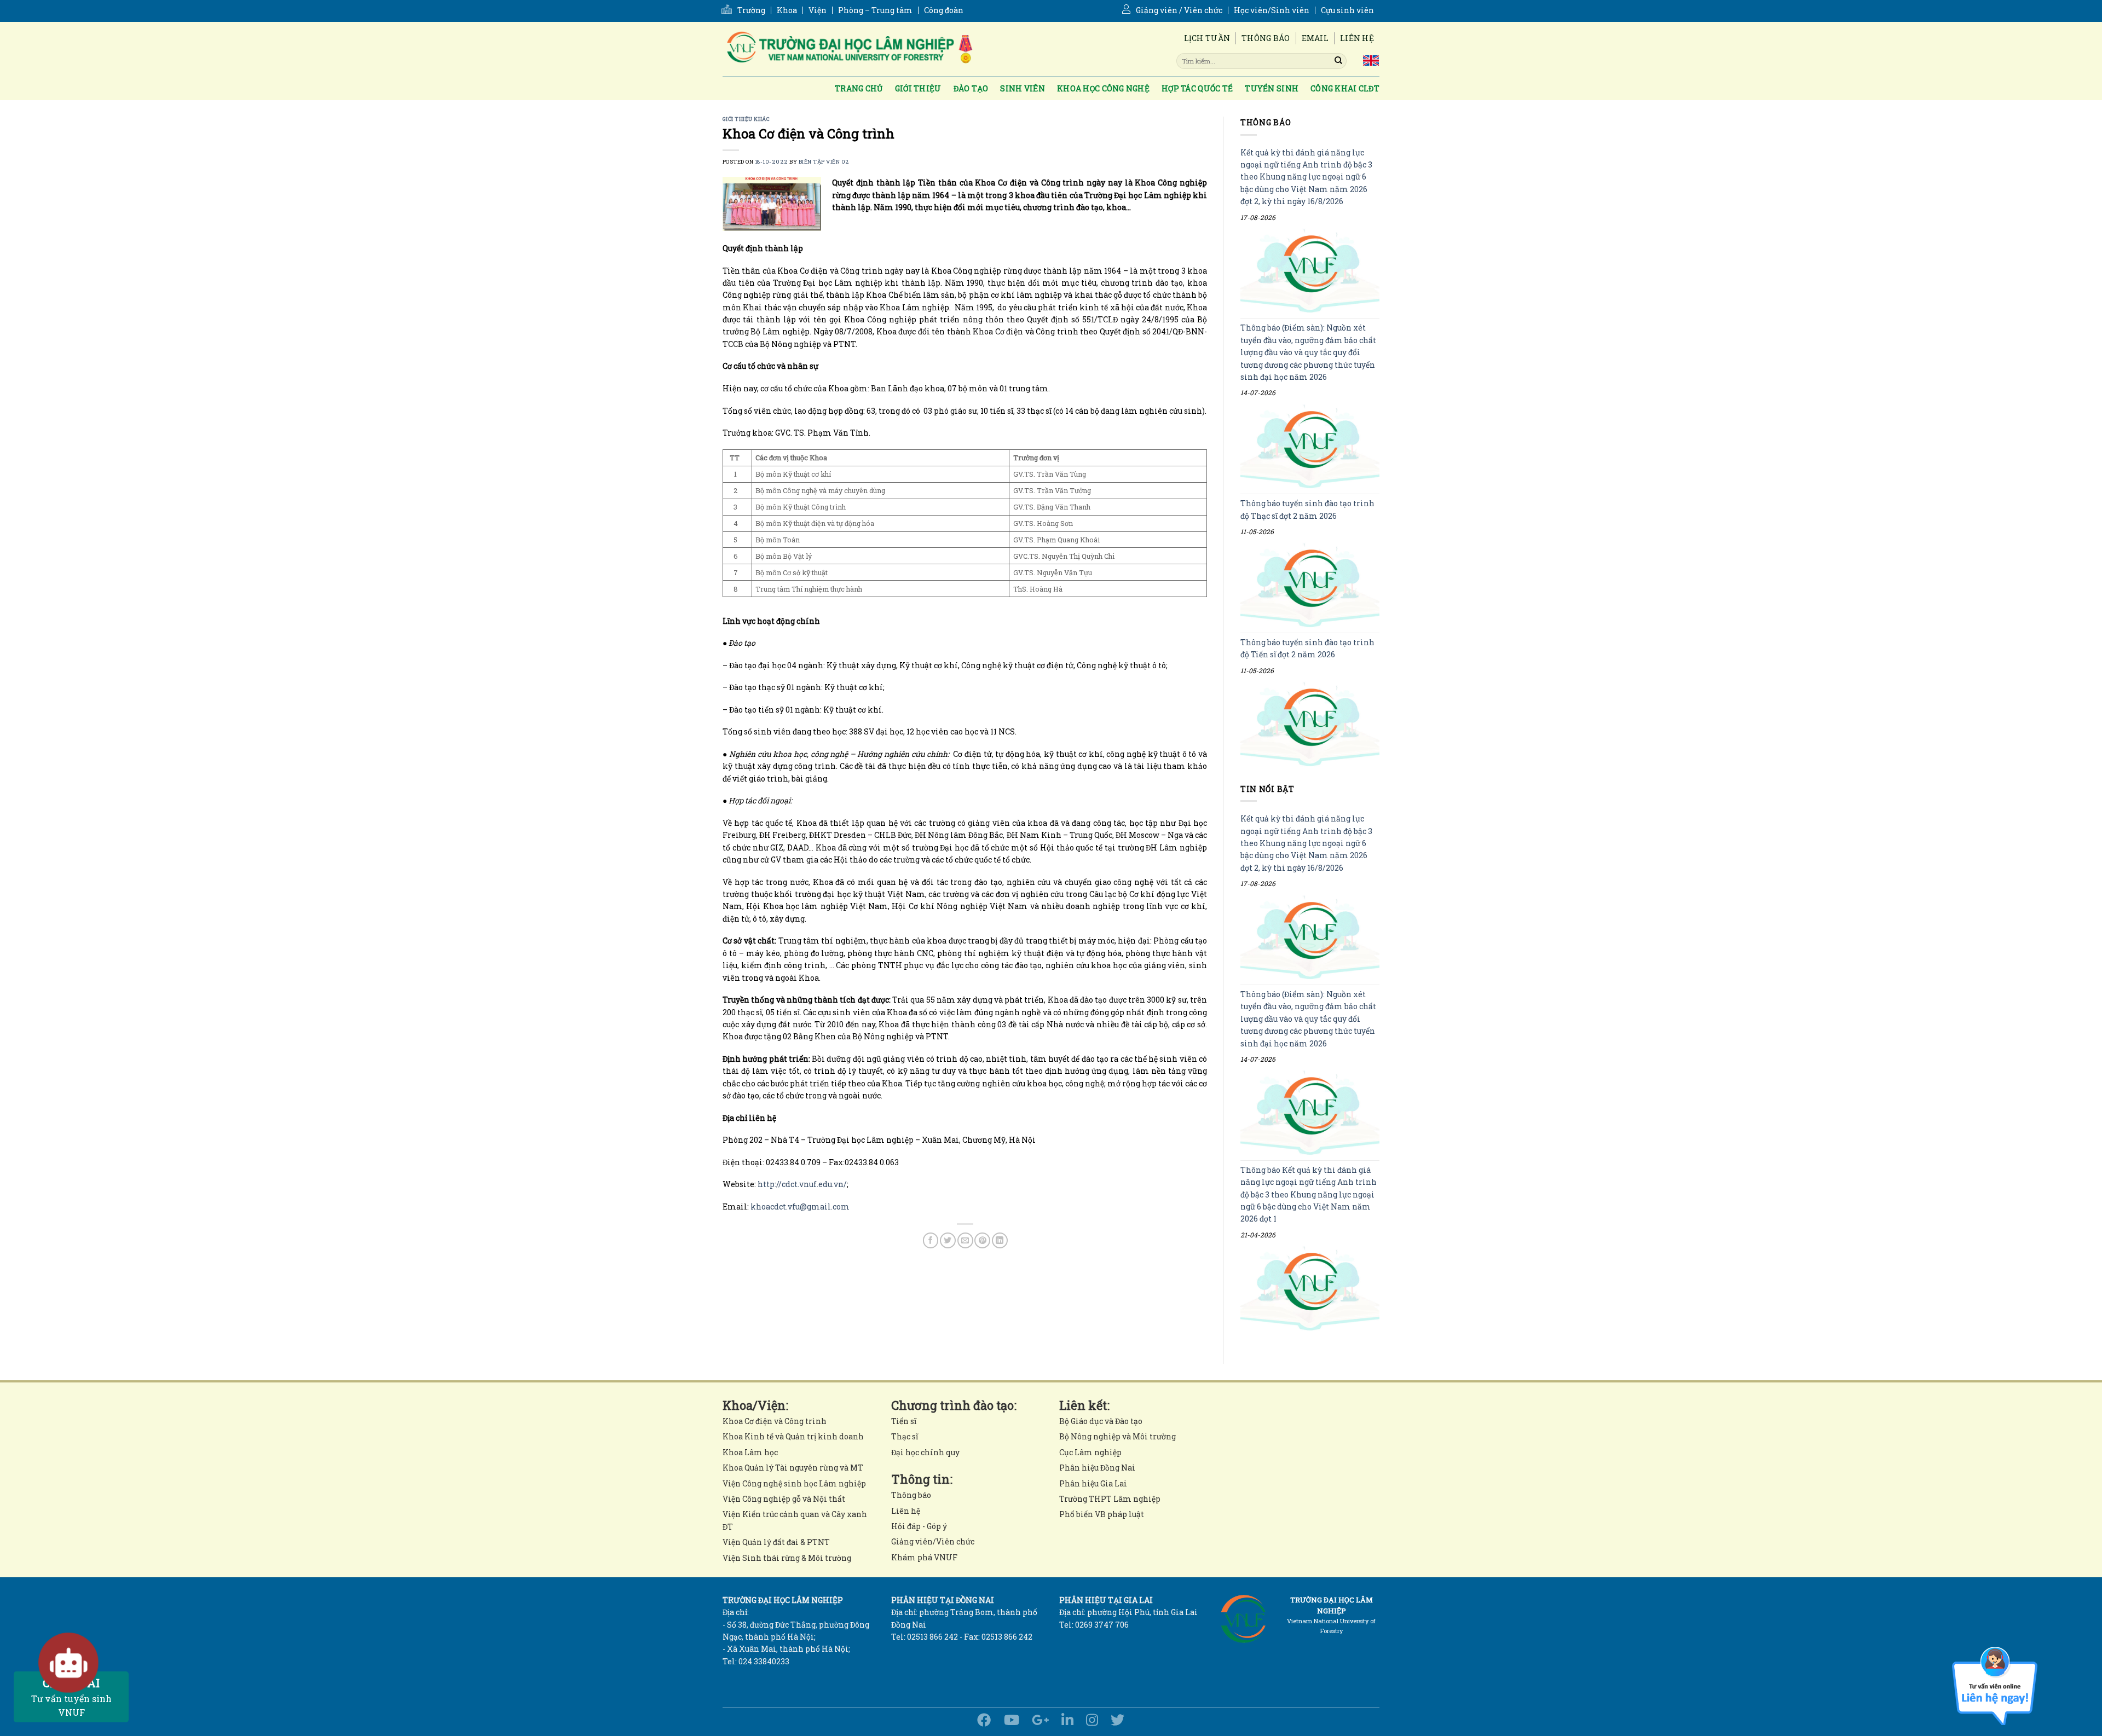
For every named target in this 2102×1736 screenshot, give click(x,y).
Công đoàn (944, 10)
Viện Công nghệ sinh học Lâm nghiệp (794, 1483)
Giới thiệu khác (746, 119)
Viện (818, 10)
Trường (751, 10)
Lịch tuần (1207, 38)
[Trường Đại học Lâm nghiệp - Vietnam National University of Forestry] (848, 49)
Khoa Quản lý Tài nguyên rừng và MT (793, 1468)
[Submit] (1338, 61)
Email (1315, 38)
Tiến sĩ (904, 1421)
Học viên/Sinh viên (1272, 10)
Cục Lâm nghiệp (1090, 1452)
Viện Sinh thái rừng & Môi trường (787, 1558)
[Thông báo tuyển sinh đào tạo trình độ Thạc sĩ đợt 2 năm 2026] (1310, 585)
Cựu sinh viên (1347, 10)
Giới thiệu (918, 88)
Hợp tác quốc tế (1197, 88)
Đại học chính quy (925, 1452)
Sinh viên (1023, 88)
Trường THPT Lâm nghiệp (1110, 1499)
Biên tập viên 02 (824, 162)
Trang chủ (859, 88)
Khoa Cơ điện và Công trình (775, 1421)
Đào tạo (971, 88)
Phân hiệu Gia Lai (1093, 1483)
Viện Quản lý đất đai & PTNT (776, 1542)
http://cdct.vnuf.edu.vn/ (802, 1184)
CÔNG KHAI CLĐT (1345, 88)
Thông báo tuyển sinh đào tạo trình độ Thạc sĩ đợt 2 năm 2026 (1307, 510)
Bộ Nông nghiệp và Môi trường (1118, 1436)
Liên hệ (1357, 38)
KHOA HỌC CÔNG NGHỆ (1103, 88)
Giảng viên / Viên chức (1179, 10)
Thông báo (1266, 38)
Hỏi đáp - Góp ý (919, 1526)
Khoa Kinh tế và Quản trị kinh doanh (793, 1436)
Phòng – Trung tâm (875, 10)
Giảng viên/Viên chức (933, 1541)
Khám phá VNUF (924, 1557)
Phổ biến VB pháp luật (1102, 1514)
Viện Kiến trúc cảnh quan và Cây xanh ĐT (795, 1520)
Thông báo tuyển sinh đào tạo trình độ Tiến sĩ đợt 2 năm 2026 (1307, 648)
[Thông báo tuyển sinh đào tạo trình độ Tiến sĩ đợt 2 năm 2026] (1310, 724)
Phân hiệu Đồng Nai (1097, 1468)
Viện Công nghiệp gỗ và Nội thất (784, 1499)
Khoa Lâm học (750, 1452)
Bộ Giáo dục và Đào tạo (1101, 1421)
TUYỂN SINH (1272, 88)
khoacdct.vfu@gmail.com (800, 1206)
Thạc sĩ (905, 1436)
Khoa (787, 10)
